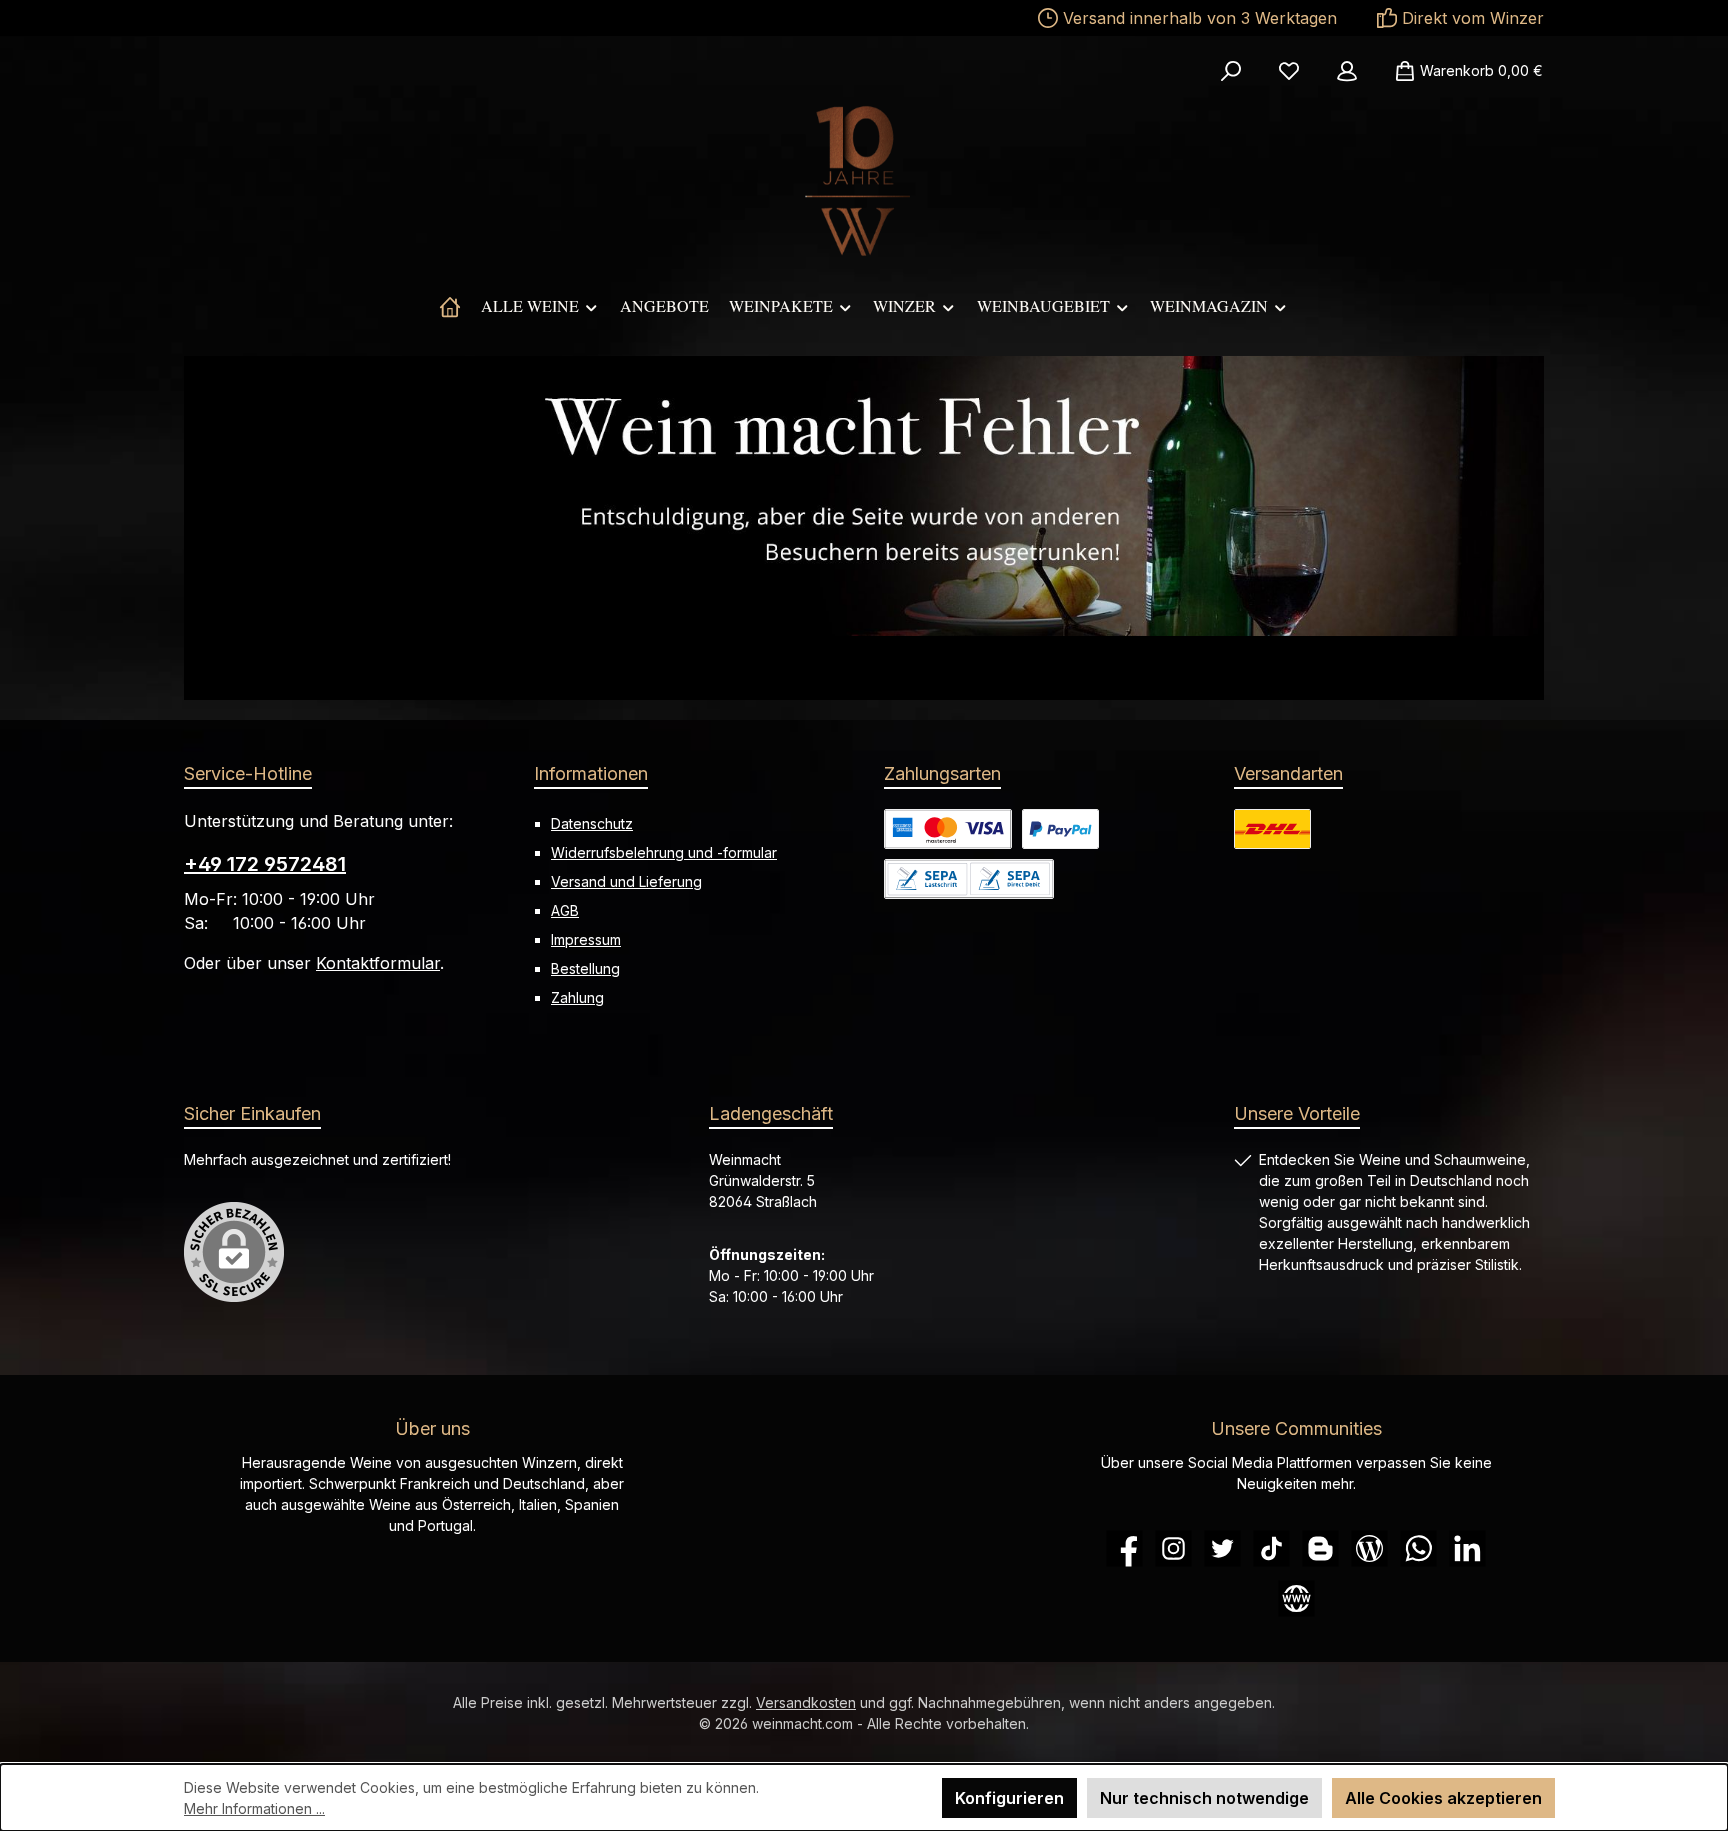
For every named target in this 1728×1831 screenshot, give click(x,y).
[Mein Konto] (1347, 71)
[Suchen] (1231, 71)
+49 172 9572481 (265, 864)
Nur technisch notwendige (1204, 1798)
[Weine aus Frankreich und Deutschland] (450, 306)
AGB (565, 910)
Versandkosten (806, 1702)
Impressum (586, 939)
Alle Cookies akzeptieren (1443, 1798)
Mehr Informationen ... (254, 1808)
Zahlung (577, 997)
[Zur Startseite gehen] (864, 181)
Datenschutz (592, 823)
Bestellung (585, 968)
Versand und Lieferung (626, 881)
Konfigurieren (1009, 1798)
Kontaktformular (378, 963)
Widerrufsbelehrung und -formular (664, 852)
